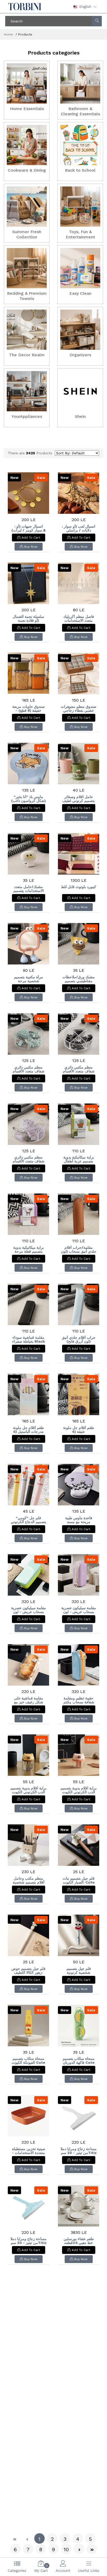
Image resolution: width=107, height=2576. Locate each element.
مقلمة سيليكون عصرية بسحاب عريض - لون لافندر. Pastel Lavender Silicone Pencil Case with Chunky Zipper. (79, 1610)
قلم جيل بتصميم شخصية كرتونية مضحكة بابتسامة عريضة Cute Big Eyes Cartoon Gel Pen (79, 1971)
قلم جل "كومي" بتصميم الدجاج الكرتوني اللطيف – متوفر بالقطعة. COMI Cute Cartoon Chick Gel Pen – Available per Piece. (29, 1520)
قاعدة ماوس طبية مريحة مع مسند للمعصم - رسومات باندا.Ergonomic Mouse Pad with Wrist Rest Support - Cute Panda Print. (79, 1520)
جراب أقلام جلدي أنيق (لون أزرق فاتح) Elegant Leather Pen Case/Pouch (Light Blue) (79, 1340)
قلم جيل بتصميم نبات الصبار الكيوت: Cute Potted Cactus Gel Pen (79, 1880)
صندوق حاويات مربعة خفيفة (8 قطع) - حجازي (28, 709)
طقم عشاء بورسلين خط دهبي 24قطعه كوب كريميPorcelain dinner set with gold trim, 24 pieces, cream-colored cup (79, 2241)
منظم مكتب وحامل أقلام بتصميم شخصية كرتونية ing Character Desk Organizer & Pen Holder (29, 1880)
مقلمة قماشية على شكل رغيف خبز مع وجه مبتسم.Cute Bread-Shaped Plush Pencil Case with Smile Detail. (28, 1700)
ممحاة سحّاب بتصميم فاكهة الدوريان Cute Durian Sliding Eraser (79, 2061)
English (85, 7)
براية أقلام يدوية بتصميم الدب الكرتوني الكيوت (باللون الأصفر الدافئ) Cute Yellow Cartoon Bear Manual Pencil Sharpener (28, 1790)
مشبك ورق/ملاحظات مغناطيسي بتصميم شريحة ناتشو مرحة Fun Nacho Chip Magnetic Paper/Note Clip (79, 979)
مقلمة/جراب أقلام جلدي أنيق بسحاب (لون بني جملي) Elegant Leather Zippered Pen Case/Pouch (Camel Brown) (79, 1250)
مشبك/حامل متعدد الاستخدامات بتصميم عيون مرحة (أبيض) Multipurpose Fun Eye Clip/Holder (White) (29, 889)
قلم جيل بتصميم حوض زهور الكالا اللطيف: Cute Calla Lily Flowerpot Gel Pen (29, 1971)
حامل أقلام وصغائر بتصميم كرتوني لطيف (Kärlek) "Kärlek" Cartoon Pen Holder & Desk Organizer (79, 799)
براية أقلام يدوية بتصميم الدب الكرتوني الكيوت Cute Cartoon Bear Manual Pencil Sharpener (79, 1790)
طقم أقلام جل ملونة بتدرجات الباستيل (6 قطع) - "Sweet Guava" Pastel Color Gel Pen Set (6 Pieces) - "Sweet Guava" (28, 1430)
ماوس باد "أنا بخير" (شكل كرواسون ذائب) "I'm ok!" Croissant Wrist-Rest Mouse (29, 799)
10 (66, 2549)
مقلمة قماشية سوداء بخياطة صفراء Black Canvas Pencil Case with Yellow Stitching (28, 1340)
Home (8, 34)
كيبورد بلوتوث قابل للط (79, 887)
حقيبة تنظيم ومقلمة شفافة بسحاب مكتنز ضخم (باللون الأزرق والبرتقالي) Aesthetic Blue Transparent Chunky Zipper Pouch (79, 1700)
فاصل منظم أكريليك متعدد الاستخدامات (79, 619)
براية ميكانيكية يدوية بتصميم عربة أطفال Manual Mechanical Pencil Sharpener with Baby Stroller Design (79, 1159)
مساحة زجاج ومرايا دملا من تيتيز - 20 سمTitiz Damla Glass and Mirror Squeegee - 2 (79, 2151)
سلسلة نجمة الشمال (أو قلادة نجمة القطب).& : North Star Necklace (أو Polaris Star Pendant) (29, 619)
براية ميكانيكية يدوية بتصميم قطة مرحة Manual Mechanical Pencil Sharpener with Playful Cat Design (28, 1250)
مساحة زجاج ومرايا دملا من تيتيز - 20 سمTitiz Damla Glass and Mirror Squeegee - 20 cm (28, 2241)
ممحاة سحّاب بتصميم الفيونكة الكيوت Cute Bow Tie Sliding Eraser (28, 2061)
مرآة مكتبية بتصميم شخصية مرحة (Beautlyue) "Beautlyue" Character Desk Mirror (29, 979)
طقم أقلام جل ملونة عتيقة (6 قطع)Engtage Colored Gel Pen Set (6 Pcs (79, 1430)
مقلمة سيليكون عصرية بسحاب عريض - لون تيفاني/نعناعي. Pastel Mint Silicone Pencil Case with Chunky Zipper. (29, 1610)
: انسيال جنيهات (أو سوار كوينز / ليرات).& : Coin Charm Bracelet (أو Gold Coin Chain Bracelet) (29, 528)
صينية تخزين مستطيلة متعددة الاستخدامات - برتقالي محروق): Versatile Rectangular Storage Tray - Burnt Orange (29, 2151)
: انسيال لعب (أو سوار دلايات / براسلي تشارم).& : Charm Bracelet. (79, 528)
